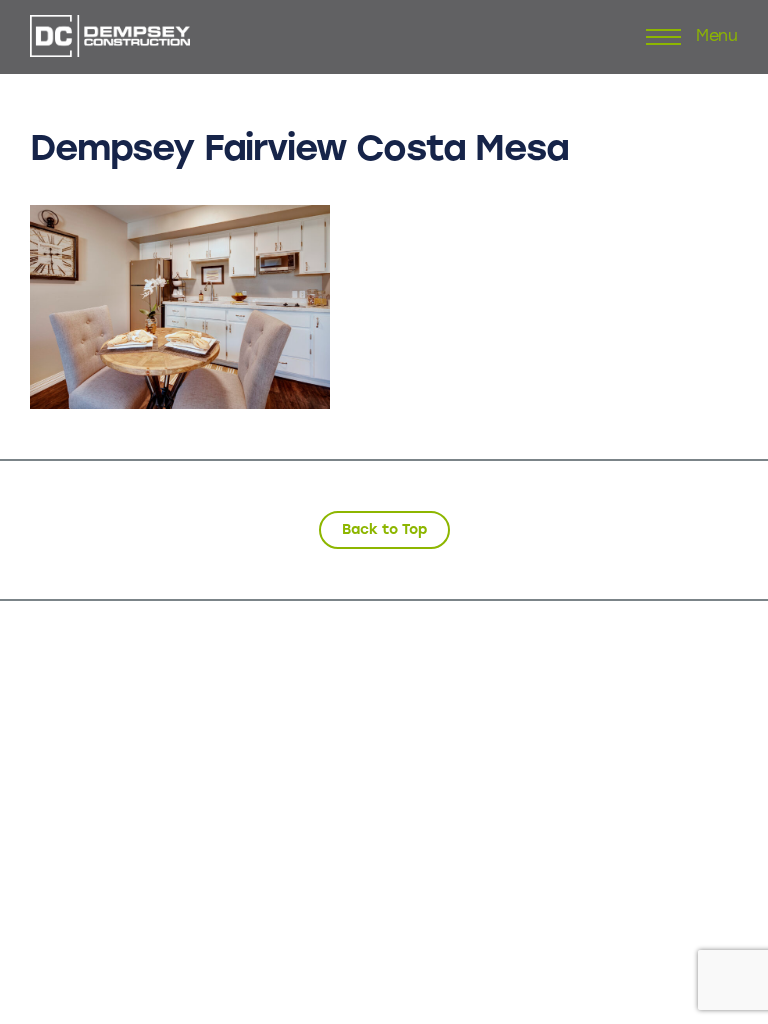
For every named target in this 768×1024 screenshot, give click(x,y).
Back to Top (384, 529)
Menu (717, 37)
